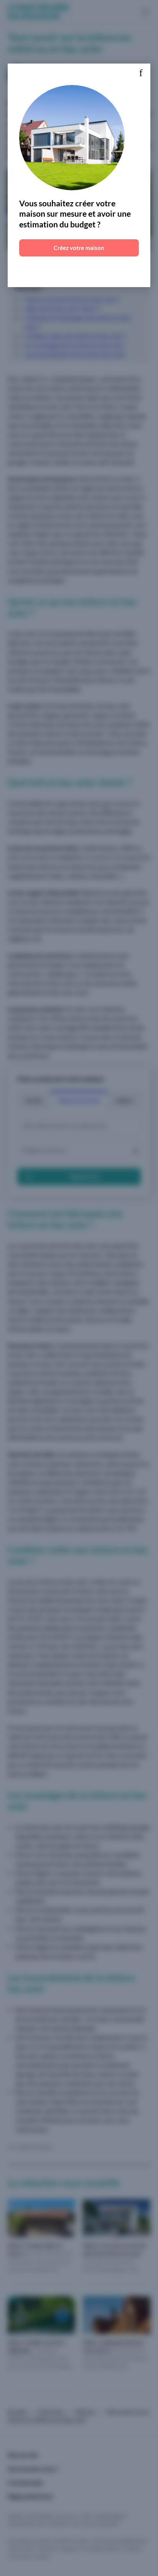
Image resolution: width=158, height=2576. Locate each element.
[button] (141, 73)
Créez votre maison (79, 248)
